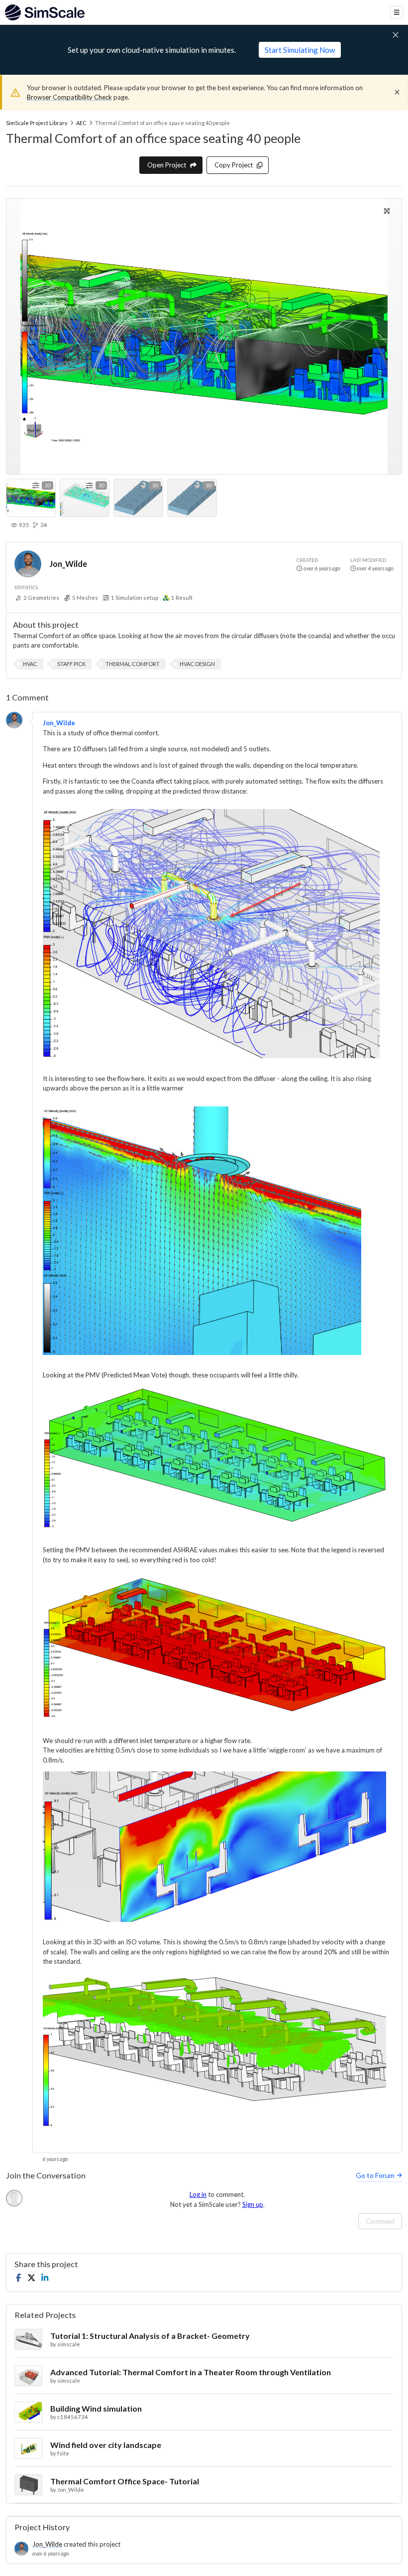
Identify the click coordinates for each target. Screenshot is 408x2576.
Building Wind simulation (96, 2408)
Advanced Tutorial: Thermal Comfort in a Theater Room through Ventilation (191, 2372)
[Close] (397, 92)
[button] (30, 664)
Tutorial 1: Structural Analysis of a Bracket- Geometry (150, 2336)
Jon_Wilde (68, 564)
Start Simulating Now (300, 50)
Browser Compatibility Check (69, 97)
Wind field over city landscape (106, 2445)
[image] (211, 935)
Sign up (253, 2204)
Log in (198, 2194)
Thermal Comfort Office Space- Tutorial (125, 2481)
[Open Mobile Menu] (397, 12)
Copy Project (234, 165)
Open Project (167, 165)
